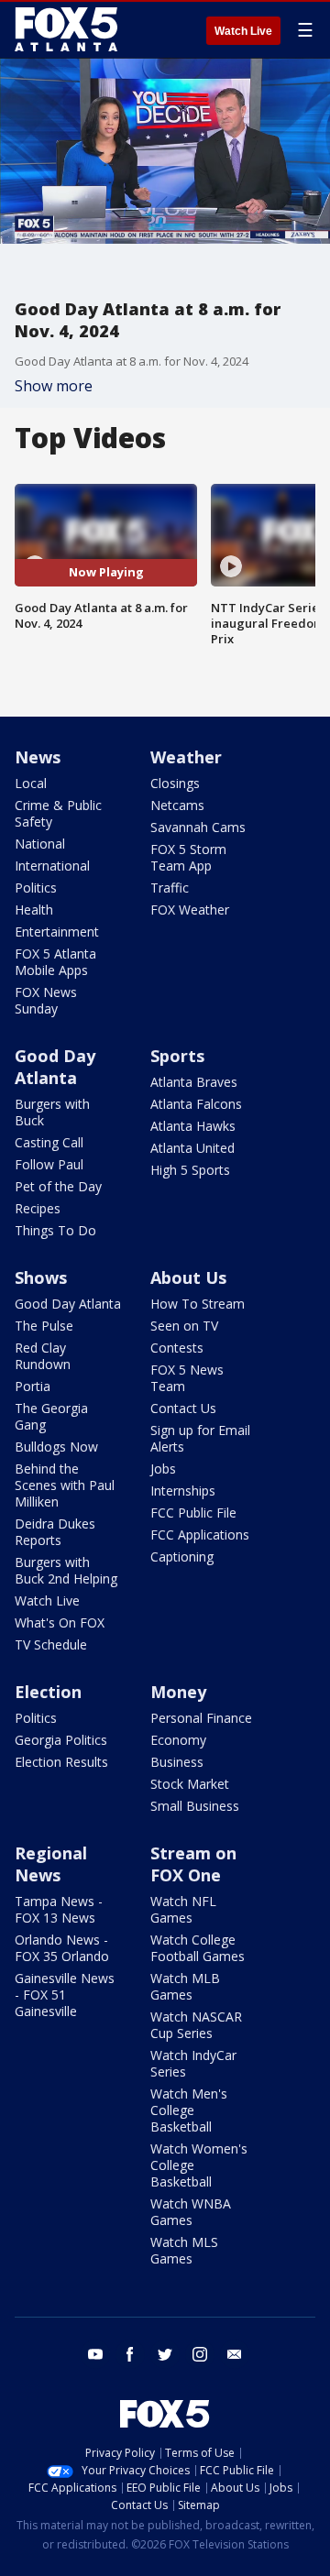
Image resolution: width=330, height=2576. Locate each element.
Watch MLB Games (185, 1986)
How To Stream (198, 1304)
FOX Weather (190, 910)
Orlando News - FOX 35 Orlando (62, 1948)
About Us (188, 1277)
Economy (178, 1740)
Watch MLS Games (184, 2250)
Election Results (61, 1762)
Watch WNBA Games (191, 2212)
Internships (183, 1491)
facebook (130, 2354)
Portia (33, 1386)
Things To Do (55, 1230)
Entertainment (57, 932)
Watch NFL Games (183, 1909)
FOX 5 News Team (187, 1378)
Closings (175, 783)
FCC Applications (200, 1535)
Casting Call (49, 1142)
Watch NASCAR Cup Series (196, 2025)
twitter (165, 2354)
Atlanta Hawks (193, 1126)
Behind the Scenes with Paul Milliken (65, 1485)
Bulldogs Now (56, 1447)
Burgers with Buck (52, 1112)
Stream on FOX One (193, 1864)
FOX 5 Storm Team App (188, 857)
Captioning (182, 1557)
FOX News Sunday (46, 1000)
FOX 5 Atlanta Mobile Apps (55, 962)
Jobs (163, 1469)
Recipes (38, 1208)
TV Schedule (51, 1644)
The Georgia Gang (51, 1416)
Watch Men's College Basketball (189, 2110)
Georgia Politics (61, 1740)
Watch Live (243, 31)
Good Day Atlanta (55, 1067)
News (38, 757)
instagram (200, 2354)
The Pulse (44, 1326)
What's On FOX (60, 1622)
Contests (177, 1348)
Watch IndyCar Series (193, 2063)
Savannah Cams (198, 827)
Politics (36, 888)
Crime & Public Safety (58, 813)
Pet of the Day (58, 1186)
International (52, 866)
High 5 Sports (190, 1170)
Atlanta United (192, 1148)
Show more (54, 386)
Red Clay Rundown (43, 1356)
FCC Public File (193, 1513)
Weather (186, 757)
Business (177, 1762)
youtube (95, 2354)
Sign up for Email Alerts (200, 1438)
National (40, 844)
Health (34, 910)
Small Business (195, 1806)
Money (178, 1692)
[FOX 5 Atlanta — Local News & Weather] (68, 29)
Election (48, 1692)
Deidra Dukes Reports (55, 1532)
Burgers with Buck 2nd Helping (66, 1570)
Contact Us (183, 1408)
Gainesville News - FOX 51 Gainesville (65, 1995)
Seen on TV (184, 1326)
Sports (177, 1056)
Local (31, 783)
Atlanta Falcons (196, 1104)
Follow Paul (49, 1164)
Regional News (51, 1864)
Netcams (177, 805)
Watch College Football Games (198, 1948)
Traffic (170, 888)
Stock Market (190, 1784)
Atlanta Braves (194, 1082)
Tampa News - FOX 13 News (59, 1909)
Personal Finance (201, 1718)
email (235, 2354)
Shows (41, 1277)
